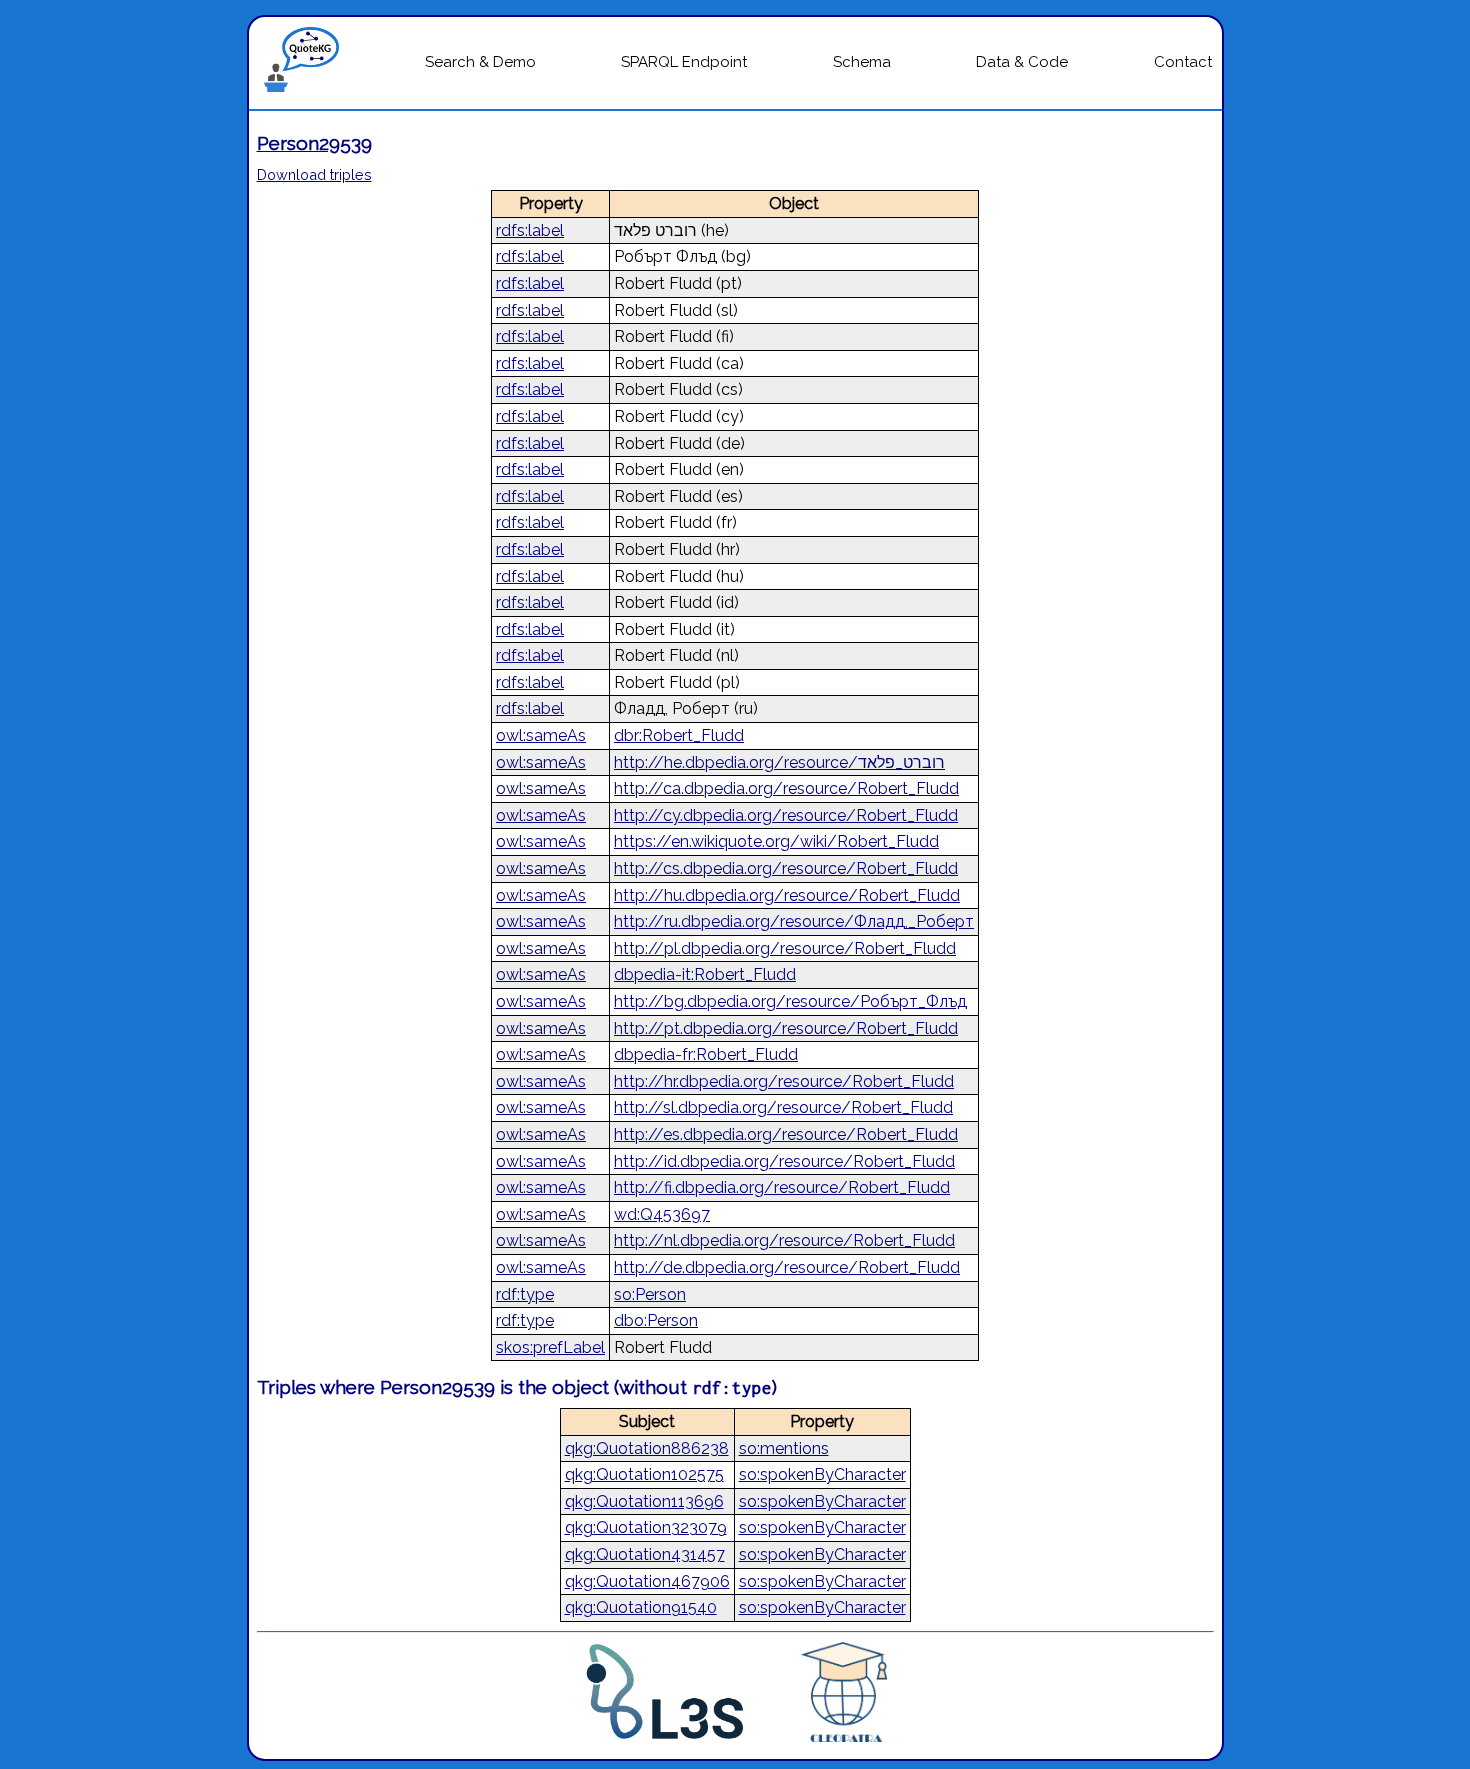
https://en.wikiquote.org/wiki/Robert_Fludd (776, 841)
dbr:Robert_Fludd (679, 735)
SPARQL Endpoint (684, 62)
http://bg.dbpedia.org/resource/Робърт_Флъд (790, 1001)
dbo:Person (656, 1320)
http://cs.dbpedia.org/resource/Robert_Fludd (786, 868)
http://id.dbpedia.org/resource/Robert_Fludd (784, 1161)
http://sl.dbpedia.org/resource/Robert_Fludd (783, 1107)
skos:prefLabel (550, 1347)
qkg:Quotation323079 (646, 1527)
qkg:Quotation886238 (647, 1448)
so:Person (650, 1294)
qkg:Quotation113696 (644, 1501)
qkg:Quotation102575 (644, 1474)
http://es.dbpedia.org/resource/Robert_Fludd (786, 1134)
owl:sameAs (541, 735)
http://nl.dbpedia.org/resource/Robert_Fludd (784, 1240)
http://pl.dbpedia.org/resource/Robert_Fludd (785, 948)
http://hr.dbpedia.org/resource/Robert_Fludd (784, 1081)
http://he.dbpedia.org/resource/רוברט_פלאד (779, 762)
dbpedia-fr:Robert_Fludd (706, 1054)
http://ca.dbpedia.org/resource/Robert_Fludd (786, 788)
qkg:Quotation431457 (645, 1554)
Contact (1183, 62)
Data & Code (1022, 62)
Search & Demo (480, 62)
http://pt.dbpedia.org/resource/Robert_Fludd (786, 1028)
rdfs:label (530, 230)
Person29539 (314, 143)
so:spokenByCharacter (822, 1474)
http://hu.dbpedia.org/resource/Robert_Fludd (787, 895)
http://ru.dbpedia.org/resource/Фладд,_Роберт (794, 921)
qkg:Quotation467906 (647, 1581)
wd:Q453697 (662, 1214)
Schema (862, 62)
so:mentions (784, 1448)
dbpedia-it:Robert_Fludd (705, 974)
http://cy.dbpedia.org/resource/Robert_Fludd (786, 815)
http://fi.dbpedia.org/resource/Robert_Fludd (782, 1187)
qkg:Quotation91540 (641, 1607)
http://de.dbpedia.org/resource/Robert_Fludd (787, 1267)
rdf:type (525, 1294)
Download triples (314, 174)
